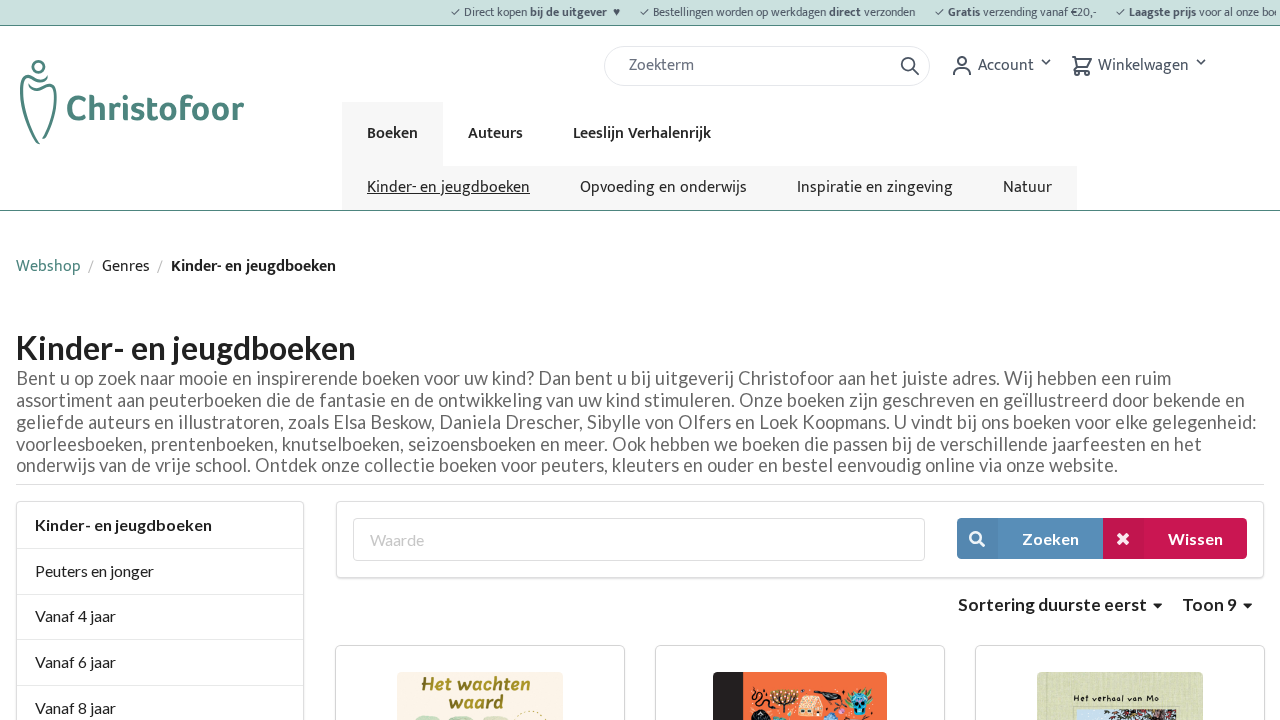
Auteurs (495, 133)
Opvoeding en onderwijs (663, 187)
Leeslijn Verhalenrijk (642, 133)
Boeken (392, 133)
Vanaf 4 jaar (75, 615)
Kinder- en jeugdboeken (448, 187)
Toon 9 (1211, 604)
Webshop (48, 266)
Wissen (1195, 538)
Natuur (1027, 187)
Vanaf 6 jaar (75, 661)
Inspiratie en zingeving (875, 187)
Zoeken (1050, 538)
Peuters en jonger (94, 570)
